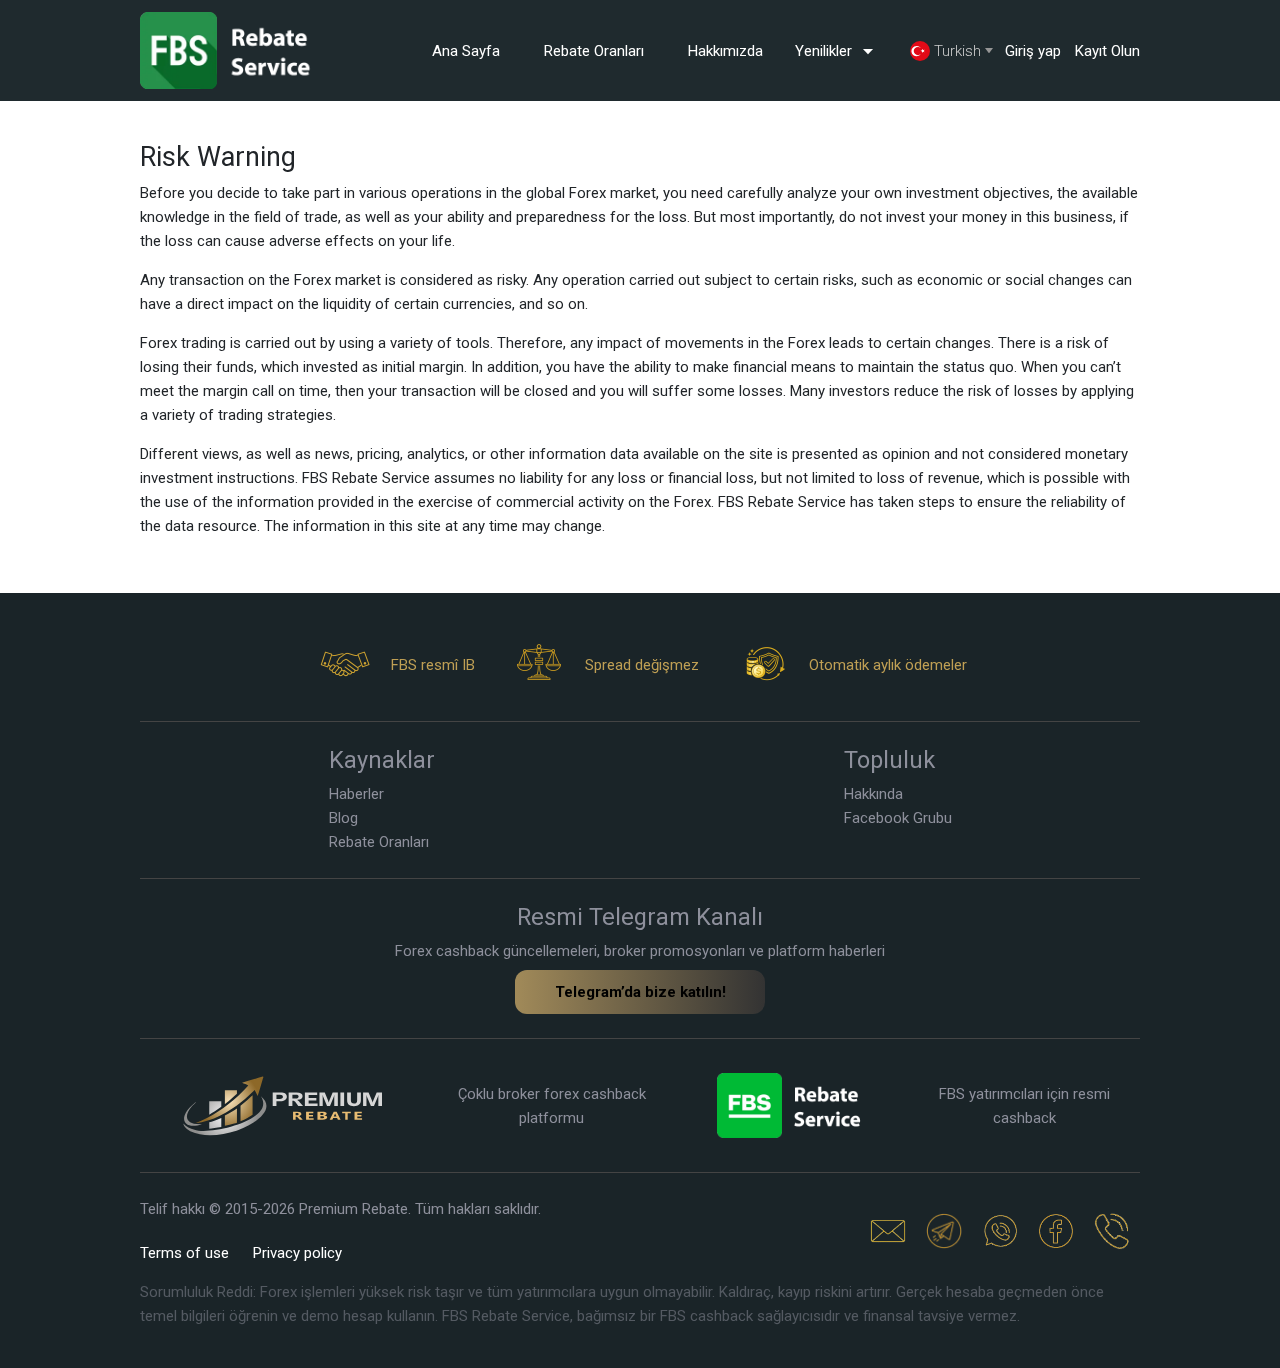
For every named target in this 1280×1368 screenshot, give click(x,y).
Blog (343, 818)
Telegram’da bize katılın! (640, 992)
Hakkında (873, 794)
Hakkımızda (725, 51)
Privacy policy (297, 1253)
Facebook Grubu (898, 818)
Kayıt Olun (1107, 51)
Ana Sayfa (466, 51)
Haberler (356, 794)
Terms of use (184, 1253)
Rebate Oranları (594, 51)
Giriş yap (1033, 51)
